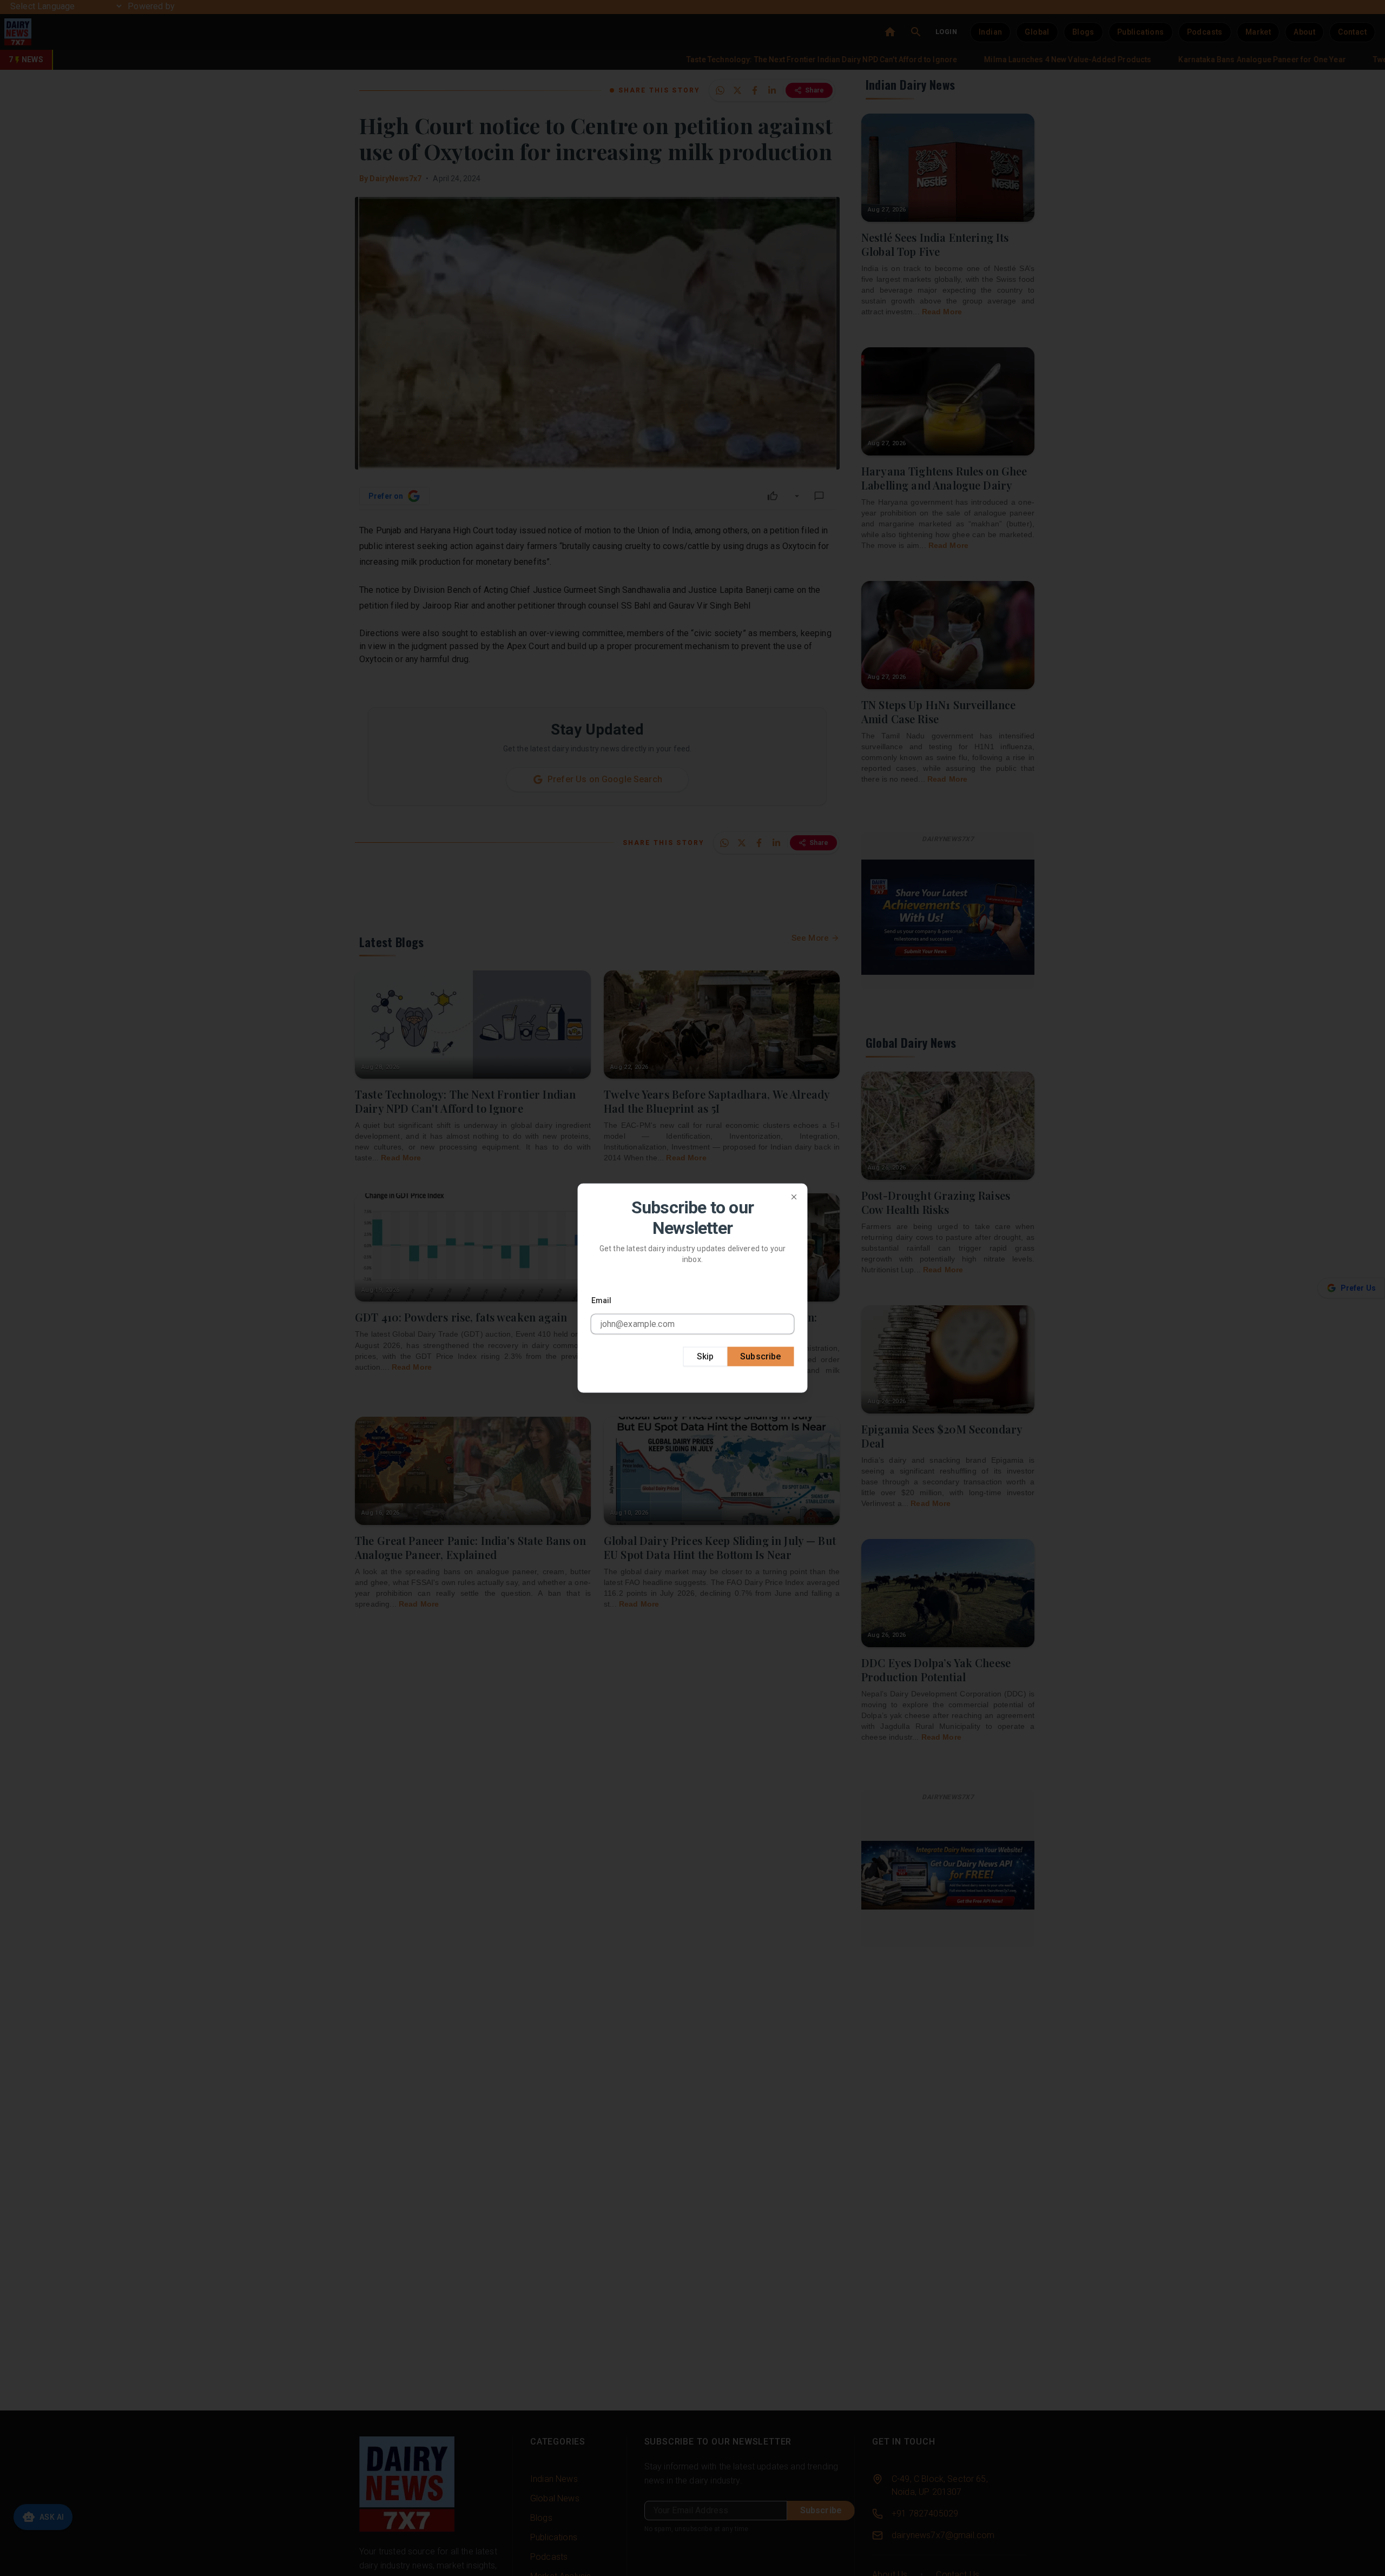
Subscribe (760, 1356)
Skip (705, 1356)
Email (602, 1300)
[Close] (794, 1197)
